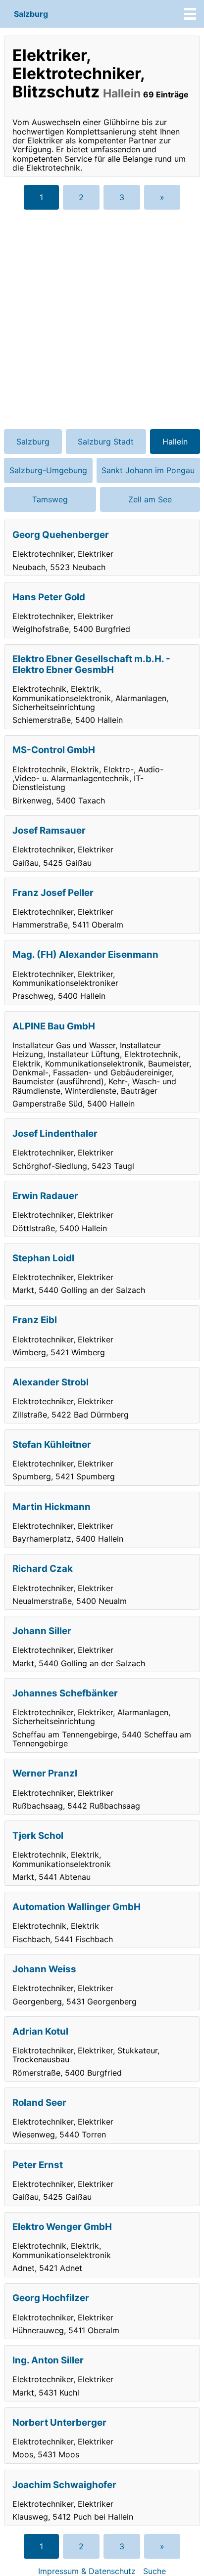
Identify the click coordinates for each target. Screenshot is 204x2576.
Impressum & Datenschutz (87, 2571)
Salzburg (31, 14)
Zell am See (150, 499)
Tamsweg (50, 499)
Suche (154, 2571)
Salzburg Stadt (106, 442)
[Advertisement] (102, 319)
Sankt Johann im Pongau (148, 470)
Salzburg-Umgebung (48, 470)
